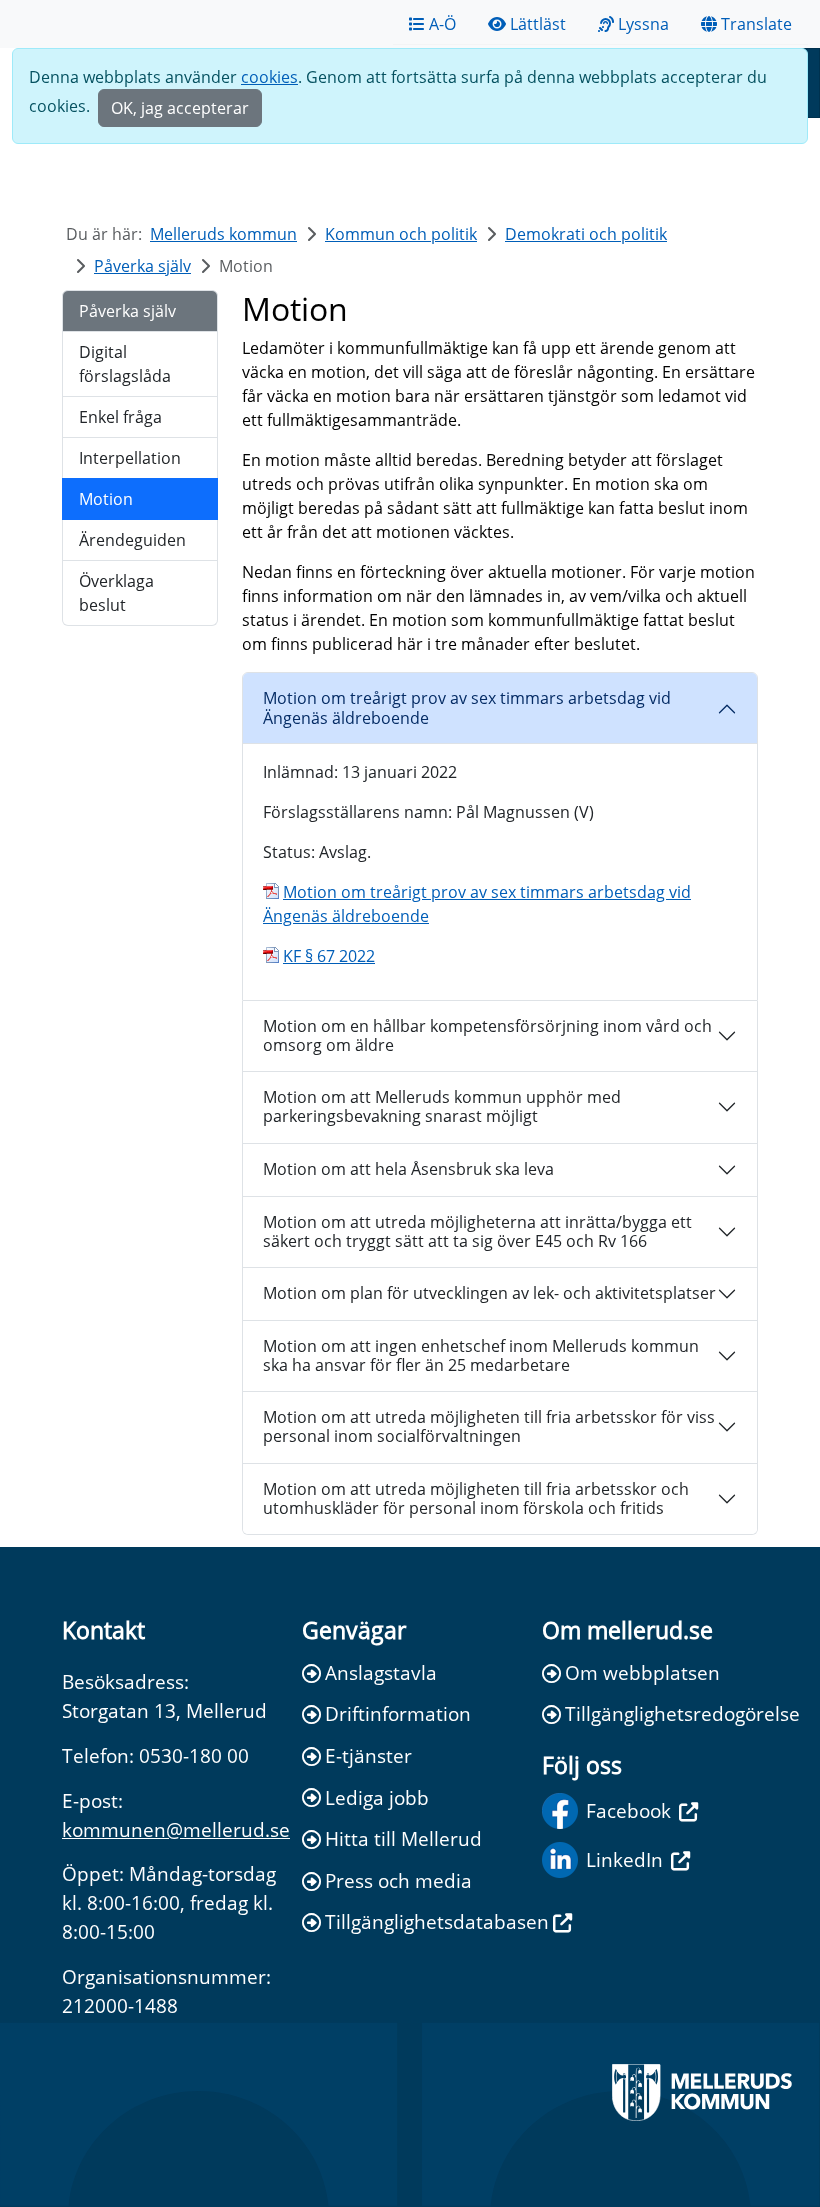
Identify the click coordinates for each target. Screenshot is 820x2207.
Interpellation (130, 458)
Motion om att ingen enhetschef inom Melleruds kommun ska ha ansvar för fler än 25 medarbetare (481, 1355)
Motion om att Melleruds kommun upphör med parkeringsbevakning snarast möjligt (442, 1106)
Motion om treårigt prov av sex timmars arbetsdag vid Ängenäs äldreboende (467, 707)
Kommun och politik (401, 234)
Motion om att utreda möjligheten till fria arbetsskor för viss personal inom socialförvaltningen (489, 1426)
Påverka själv (142, 266)
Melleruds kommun (223, 234)
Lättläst (538, 24)
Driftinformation (398, 1713)
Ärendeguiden (132, 540)
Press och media (398, 1880)
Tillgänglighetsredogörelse (661, 1713)
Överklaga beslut (116, 593)
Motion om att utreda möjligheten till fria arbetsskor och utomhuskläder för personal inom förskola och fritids (476, 1498)
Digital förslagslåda (125, 364)
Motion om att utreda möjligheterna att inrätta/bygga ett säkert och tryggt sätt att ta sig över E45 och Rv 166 (477, 1231)
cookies (269, 77)
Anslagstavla (381, 1672)
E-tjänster (368, 1755)
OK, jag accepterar (180, 108)
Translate (756, 24)
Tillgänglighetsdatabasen (421, 1921)
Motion (106, 499)
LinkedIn (624, 1859)
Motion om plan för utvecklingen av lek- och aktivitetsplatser (489, 1293)
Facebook (628, 1810)
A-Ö (442, 24)
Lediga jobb (377, 1797)
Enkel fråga (120, 417)
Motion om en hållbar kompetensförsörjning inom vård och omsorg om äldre (487, 1035)
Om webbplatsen (642, 1672)
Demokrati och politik (586, 234)
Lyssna (643, 24)
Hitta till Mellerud (403, 1838)
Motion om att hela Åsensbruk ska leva (408, 1169)
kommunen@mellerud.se (176, 1829)
